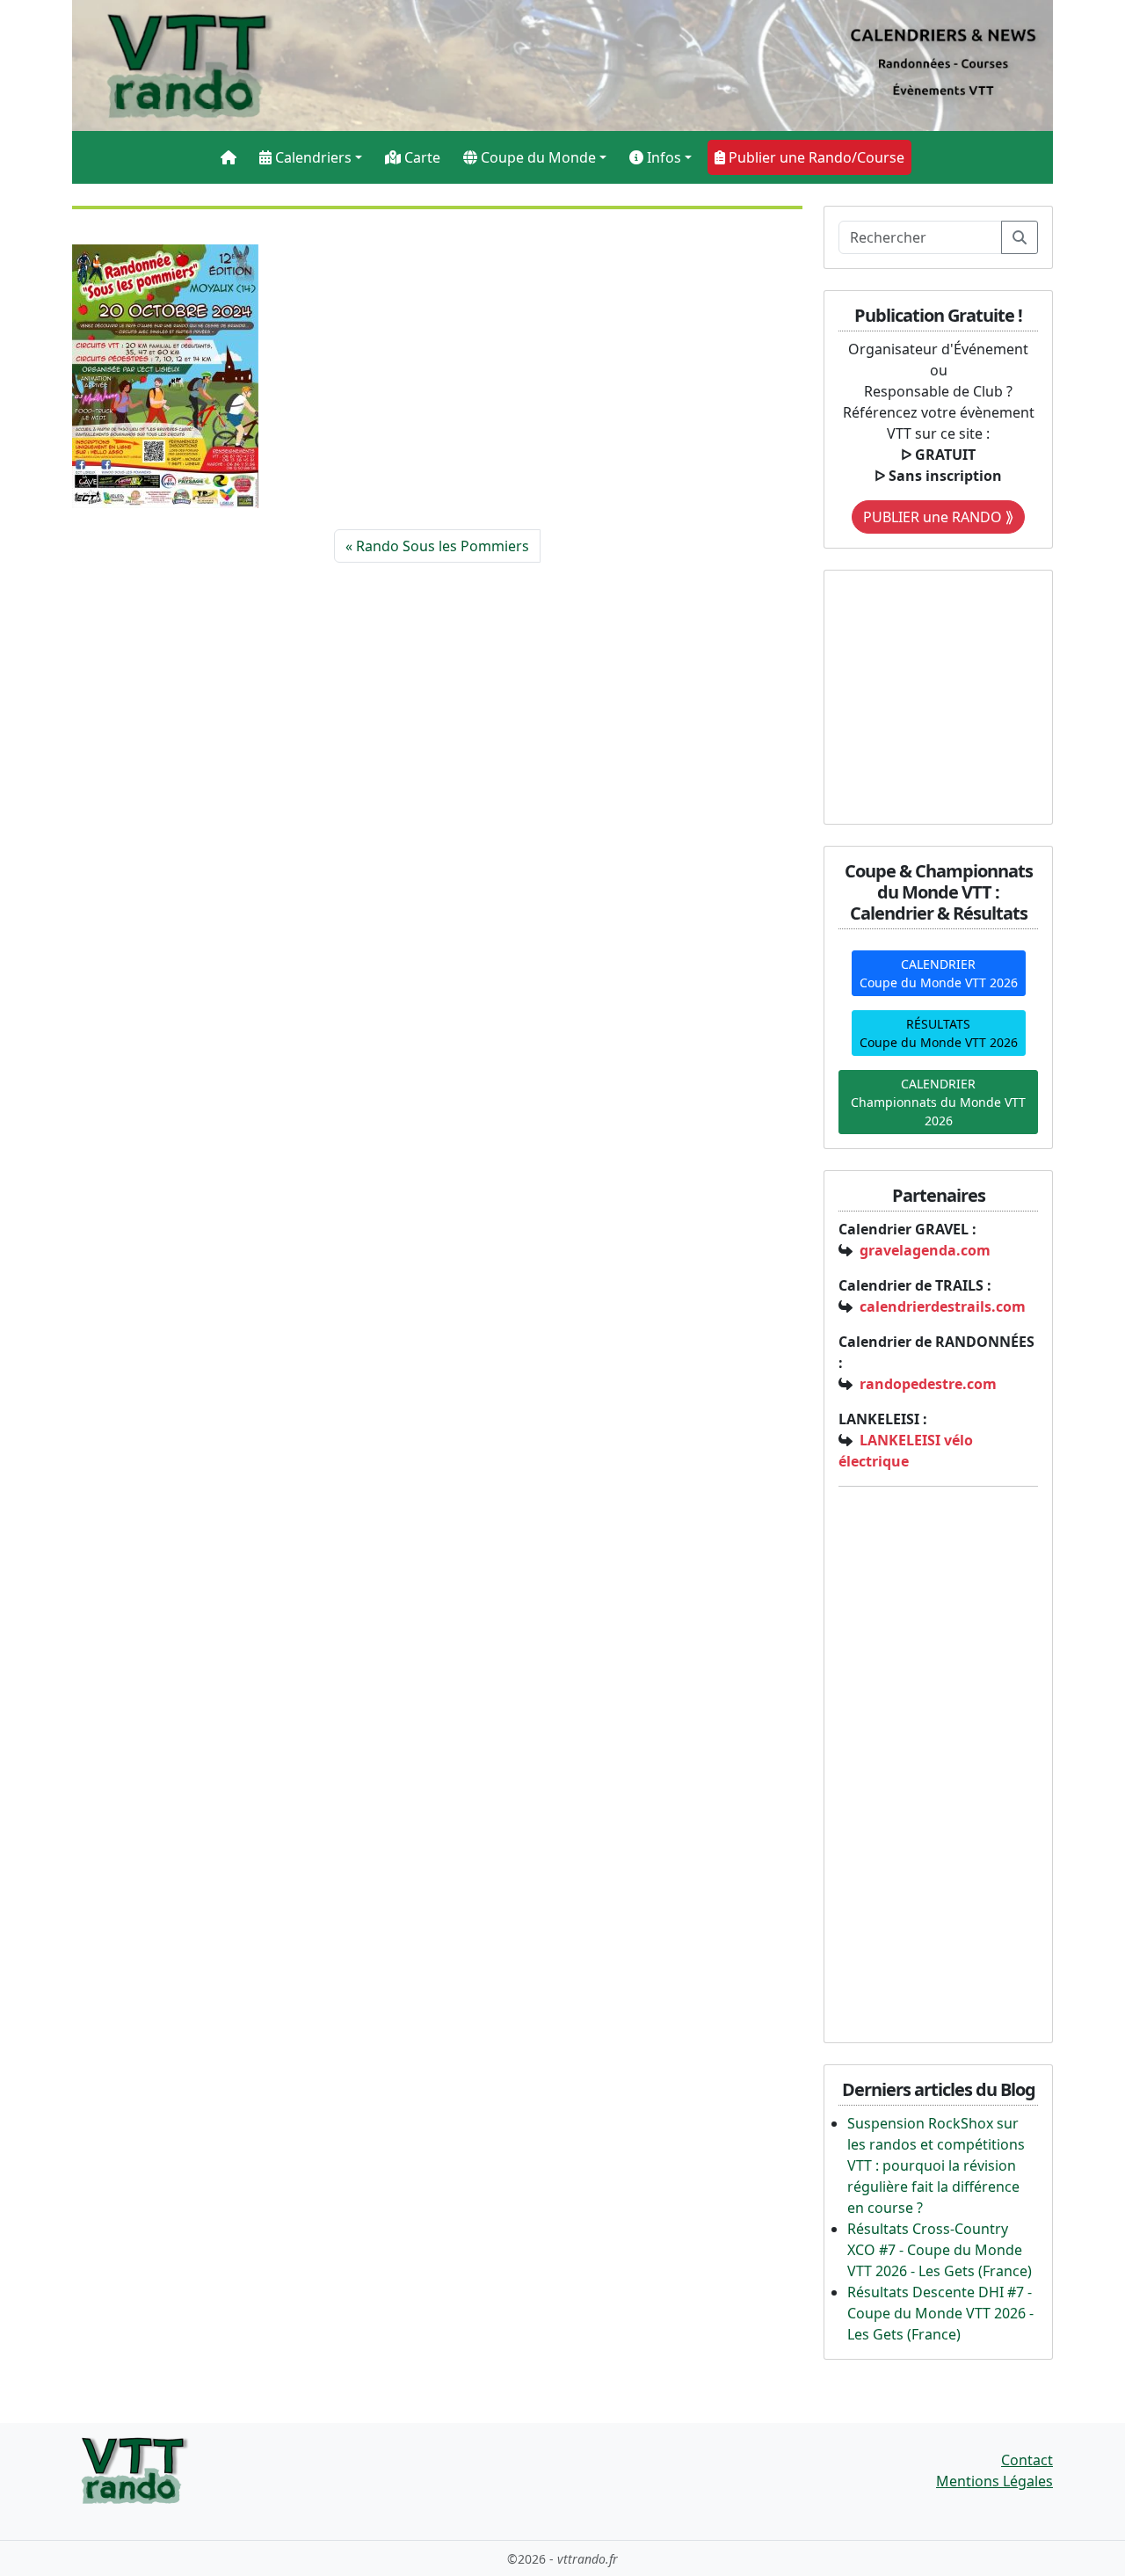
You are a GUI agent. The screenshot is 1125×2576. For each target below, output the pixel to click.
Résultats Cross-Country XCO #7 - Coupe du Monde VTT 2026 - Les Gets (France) (940, 2250)
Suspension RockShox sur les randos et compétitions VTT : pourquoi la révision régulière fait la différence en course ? (936, 2165)
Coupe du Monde (537, 157)
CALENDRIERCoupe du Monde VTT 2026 (939, 973)
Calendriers (312, 157)
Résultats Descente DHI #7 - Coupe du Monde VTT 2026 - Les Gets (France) (940, 2313)
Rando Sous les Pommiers (443, 546)
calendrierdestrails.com (943, 1306)
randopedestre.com (928, 1384)
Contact (1027, 2460)
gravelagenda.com (925, 1250)
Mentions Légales (994, 2481)
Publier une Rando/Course (815, 157)
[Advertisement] (948, 695)
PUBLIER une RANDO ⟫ (938, 517)
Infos (662, 157)
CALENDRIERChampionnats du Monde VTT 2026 (938, 1102)
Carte (421, 157)
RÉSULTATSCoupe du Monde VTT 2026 (939, 1033)
